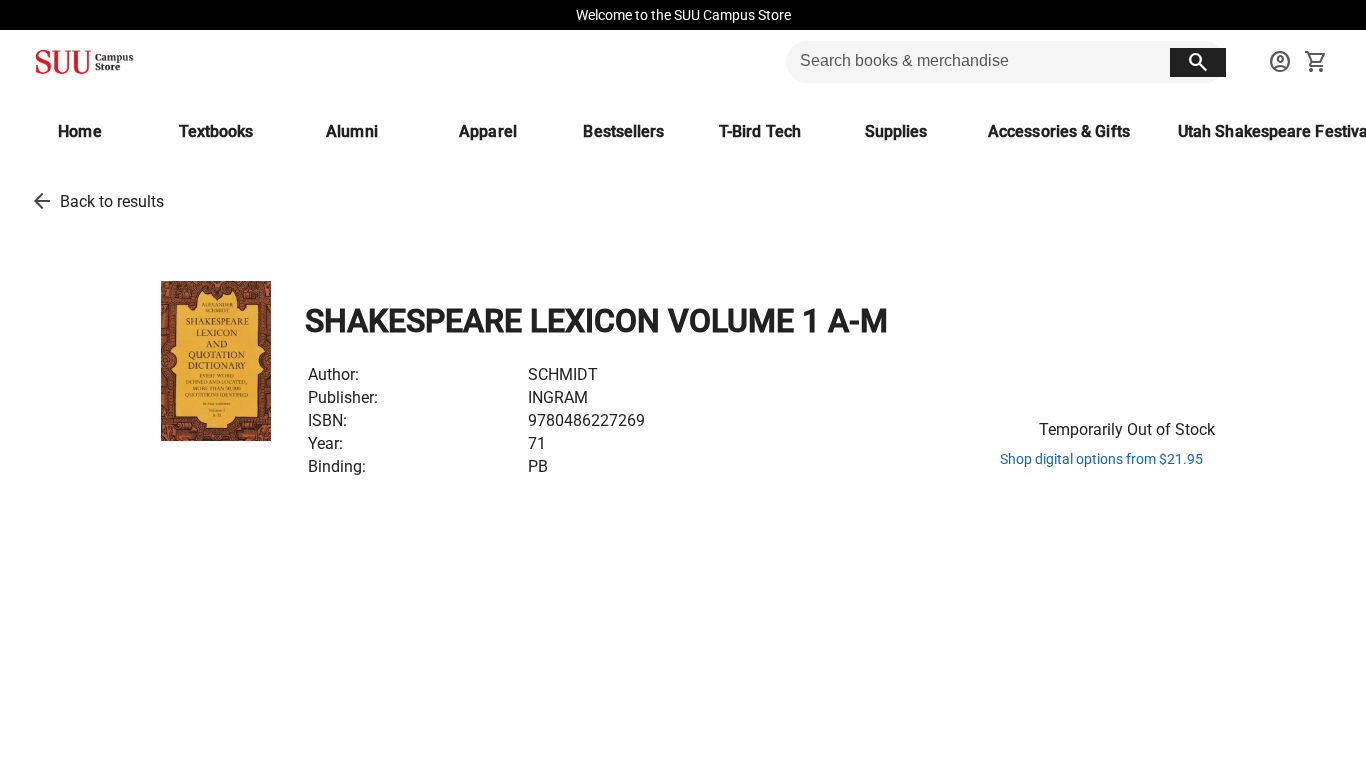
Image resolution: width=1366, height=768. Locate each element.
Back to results (112, 201)
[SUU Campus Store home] (84, 62)
